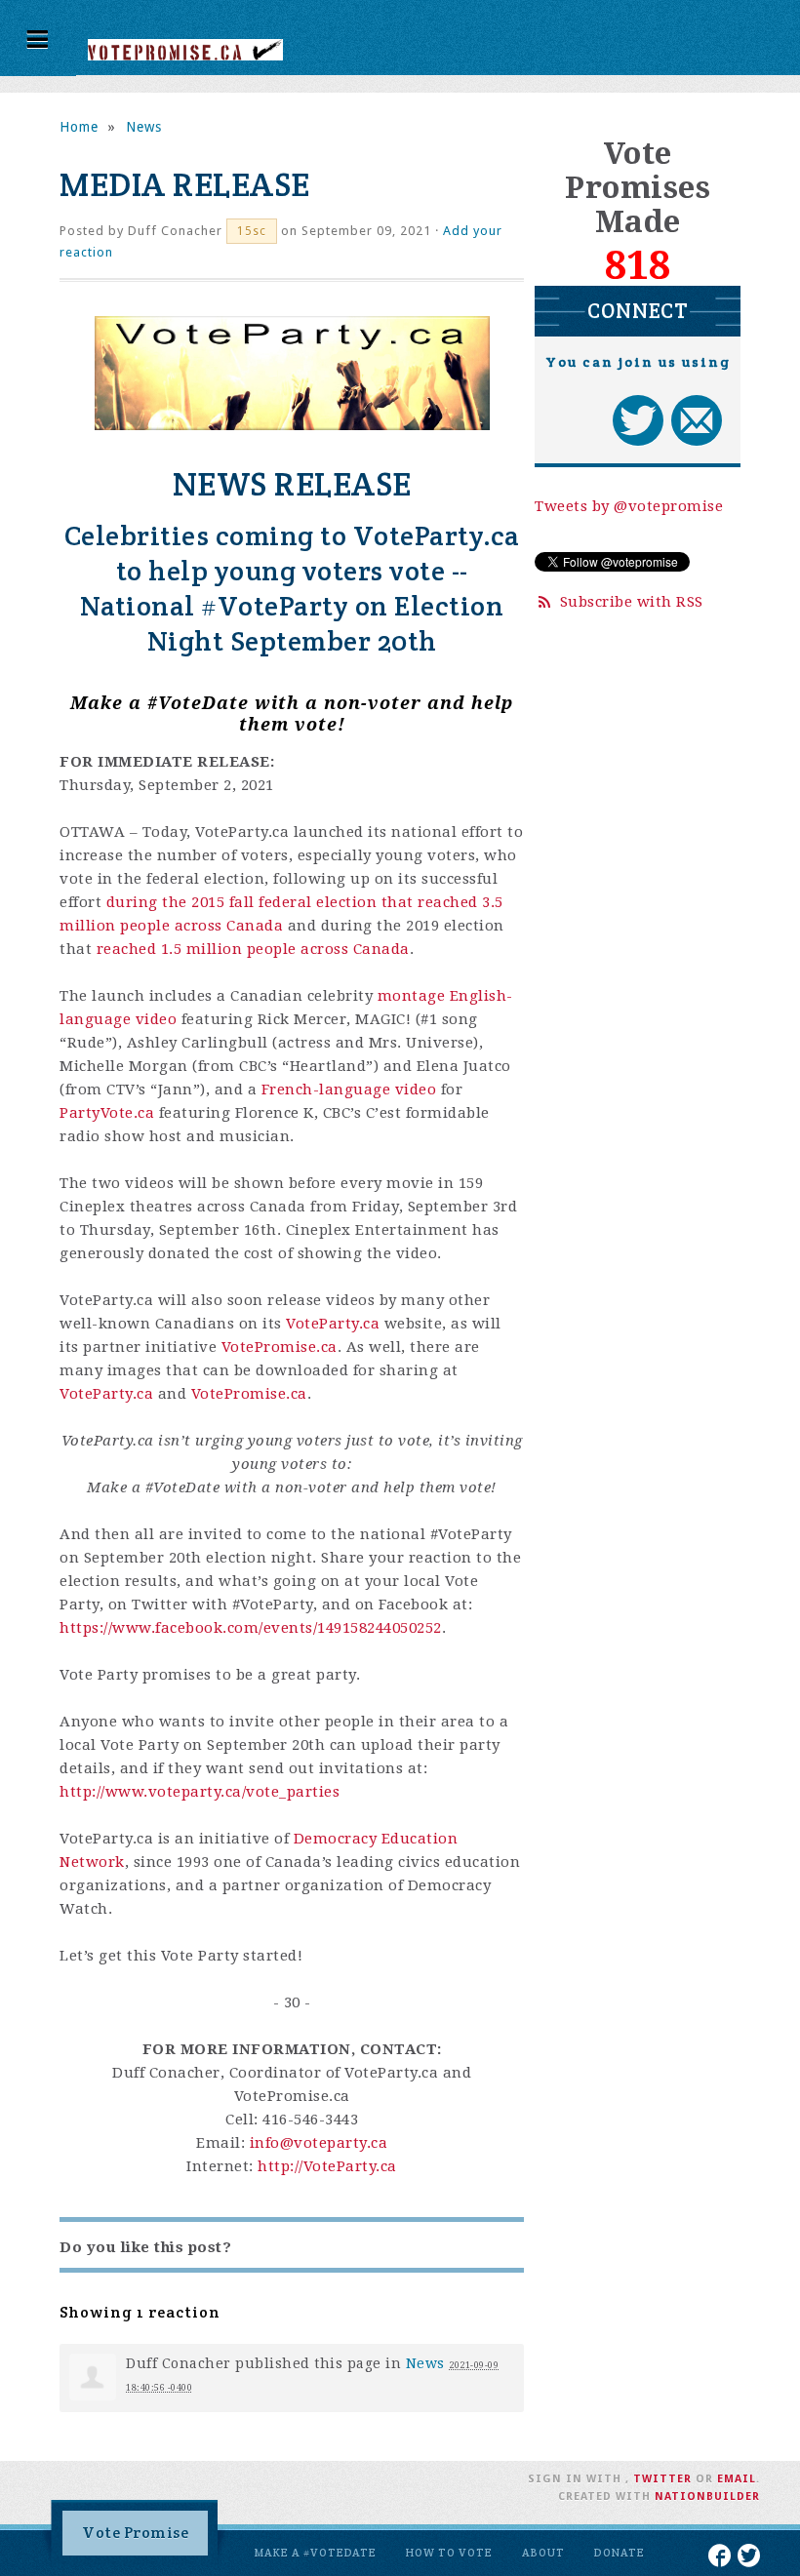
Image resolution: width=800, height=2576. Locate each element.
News (144, 127)
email (737, 2479)
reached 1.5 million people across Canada (253, 949)
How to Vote (449, 2553)
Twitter (662, 2479)
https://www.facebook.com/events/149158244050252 (251, 1628)
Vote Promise (135, 2533)
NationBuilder (707, 2497)
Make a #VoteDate (316, 2553)
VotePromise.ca (280, 1347)
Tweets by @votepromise (629, 506)
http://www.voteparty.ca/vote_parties (200, 1792)
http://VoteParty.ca (327, 2166)
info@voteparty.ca (319, 2143)
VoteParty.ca (333, 1324)
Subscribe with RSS (632, 602)
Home (79, 127)
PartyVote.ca (107, 1113)
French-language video (349, 1090)
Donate (620, 2553)
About (543, 2553)
